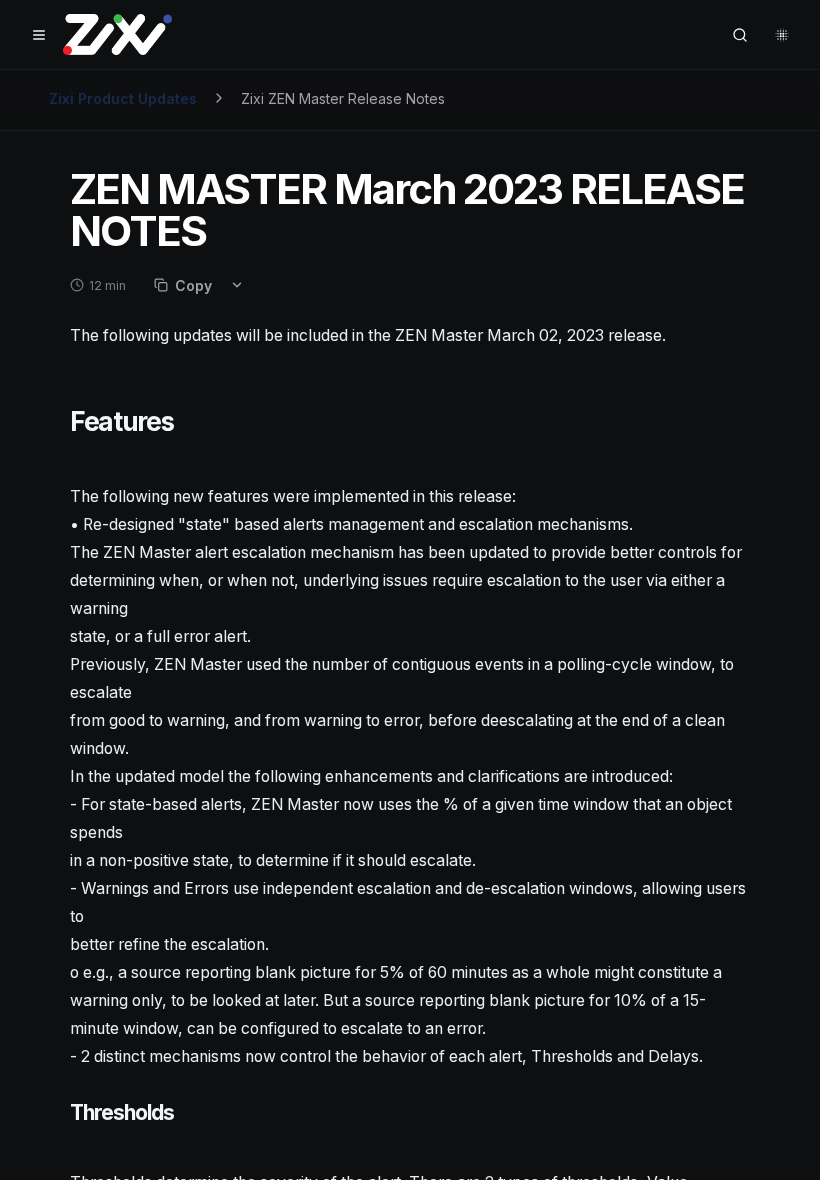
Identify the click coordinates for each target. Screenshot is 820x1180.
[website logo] (117, 35)
